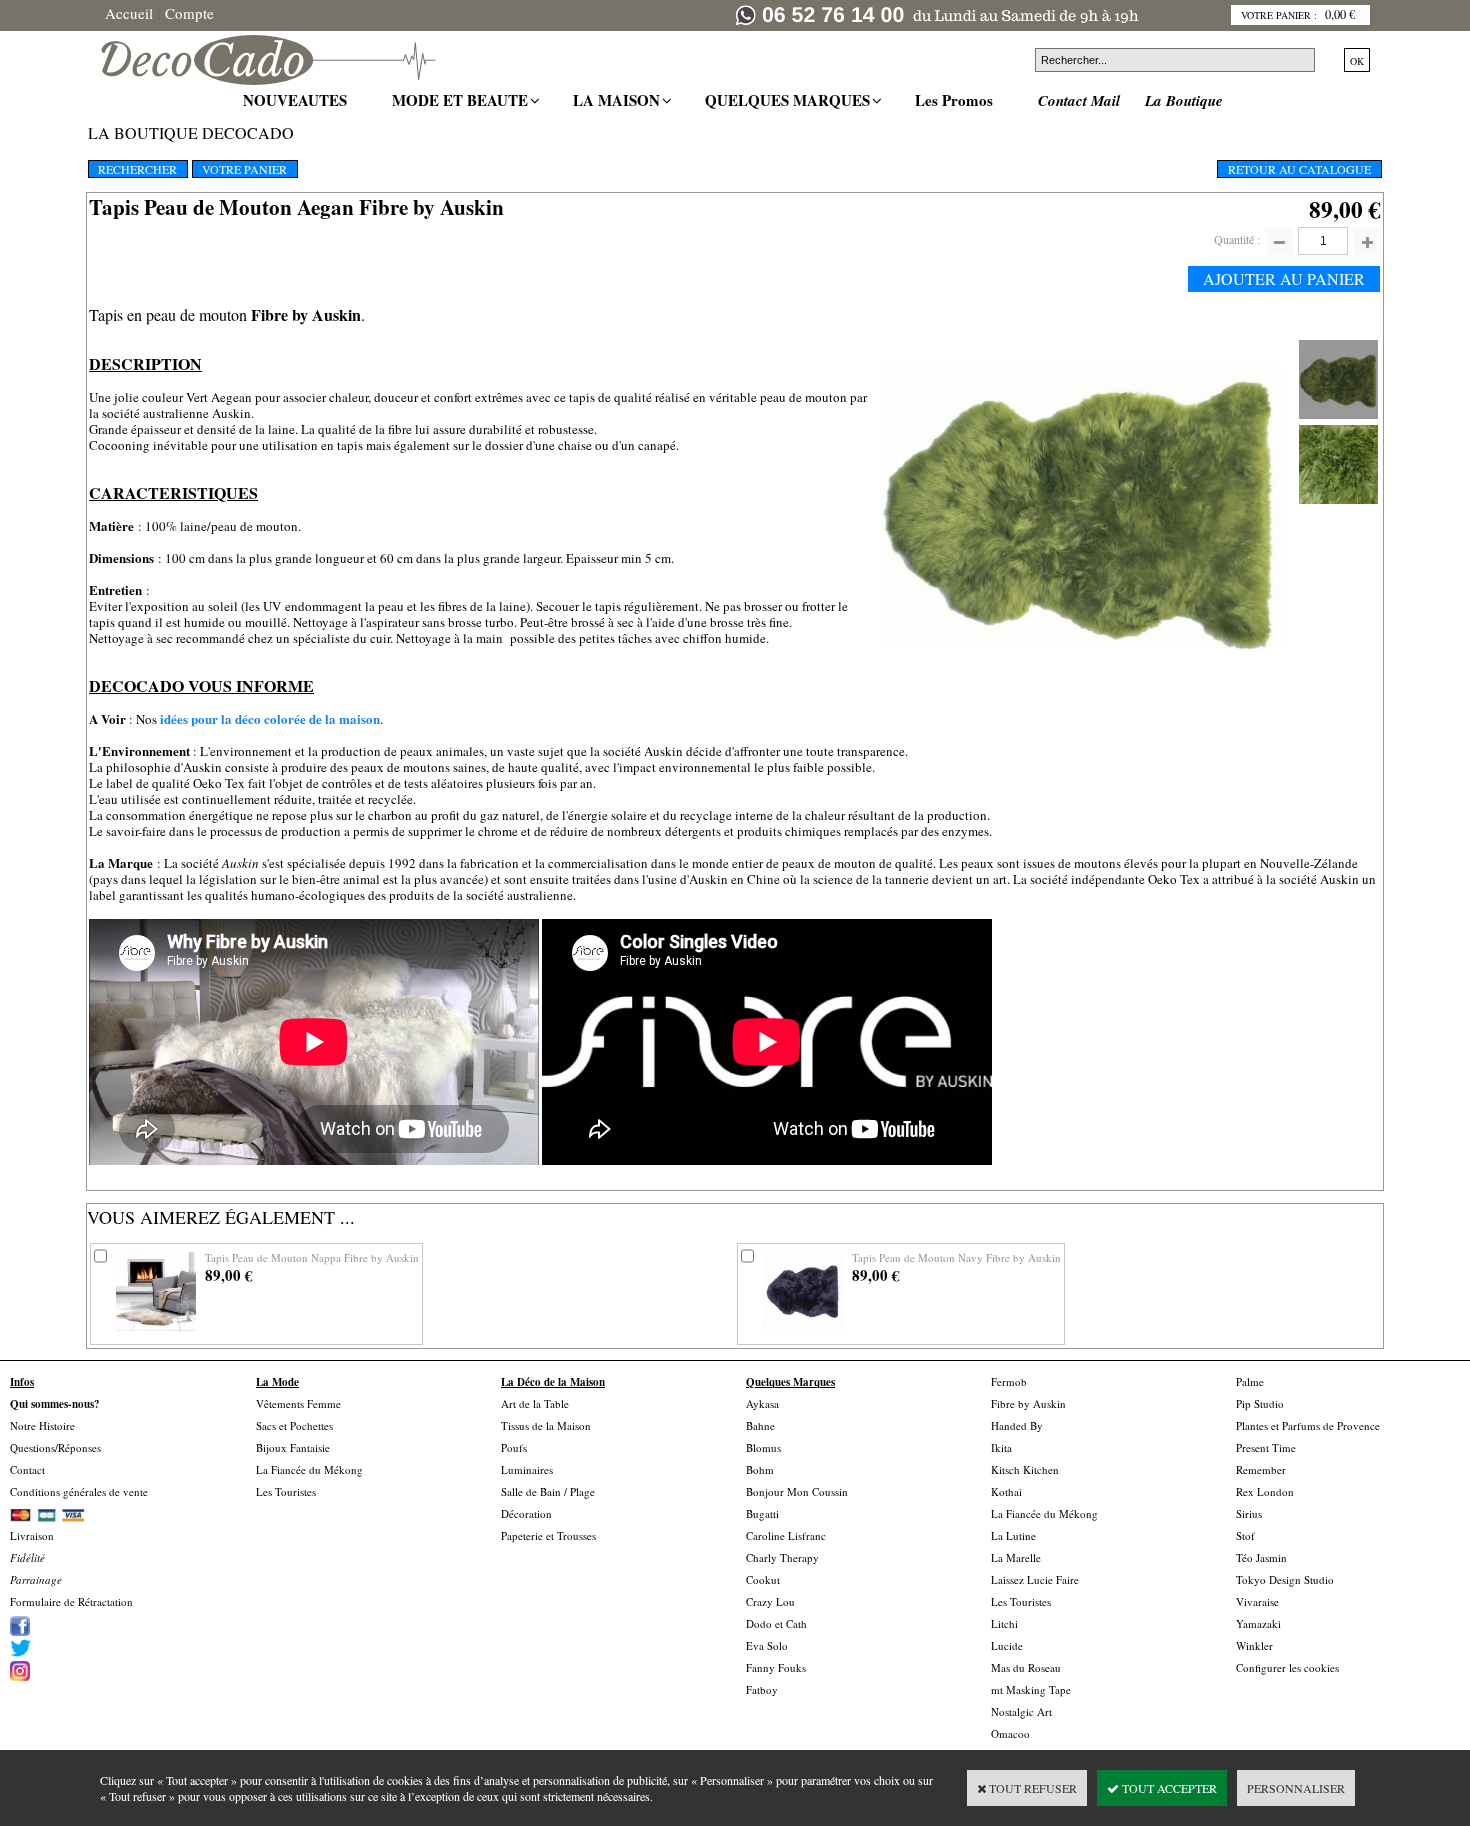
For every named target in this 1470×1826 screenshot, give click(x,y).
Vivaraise (1257, 1601)
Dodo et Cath (776, 1623)
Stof (1245, 1535)
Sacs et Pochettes (294, 1425)
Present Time (1266, 1447)
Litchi (1004, 1623)
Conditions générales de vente (79, 1491)
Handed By (1017, 1425)
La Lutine (1013, 1535)
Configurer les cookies (1287, 1667)
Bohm (760, 1469)
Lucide (1007, 1645)
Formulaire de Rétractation (71, 1601)
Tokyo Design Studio (1285, 1579)
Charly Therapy (782, 1557)
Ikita (1001, 1447)
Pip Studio (1260, 1403)
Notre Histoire (42, 1425)
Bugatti (762, 1513)
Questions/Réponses (55, 1447)
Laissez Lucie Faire (1035, 1579)
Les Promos (956, 100)
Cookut (763, 1579)
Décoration (526, 1513)
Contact (27, 1469)
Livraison (32, 1535)
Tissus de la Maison (546, 1425)
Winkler (1254, 1645)
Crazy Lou (770, 1601)
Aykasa (762, 1403)
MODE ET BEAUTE (462, 100)
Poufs (514, 1447)
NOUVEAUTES (297, 100)
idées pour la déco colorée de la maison (270, 718)
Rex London (1265, 1491)
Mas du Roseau (1026, 1667)
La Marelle (1016, 1557)
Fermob (1009, 1381)
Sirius (1249, 1513)
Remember (1261, 1469)
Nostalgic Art (1021, 1711)
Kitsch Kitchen (1025, 1469)
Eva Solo (767, 1645)
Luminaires (527, 1469)
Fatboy (762, 1689)
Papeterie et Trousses (548, 1535)
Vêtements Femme (298, 1403)
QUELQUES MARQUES (790, 100)
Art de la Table (535, 1403)
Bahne (760, 1425)
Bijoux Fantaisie (293, 1447)
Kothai (1006, 1491)
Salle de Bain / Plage (548, 1491)
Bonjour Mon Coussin (797, 1491)
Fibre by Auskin (1028, 1403)
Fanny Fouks (776, 1667)
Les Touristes (286, 1491)
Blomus (763, 1447)
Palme (1250, 1381)
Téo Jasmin (1261, 1557)
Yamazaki (1258, 1623)
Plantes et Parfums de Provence (1308, 1425)
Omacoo (1010, 1733)
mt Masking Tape (1031, 1689)
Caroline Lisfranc (786, 1535)
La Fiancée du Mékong (309, 1469)
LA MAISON (619, 100)
